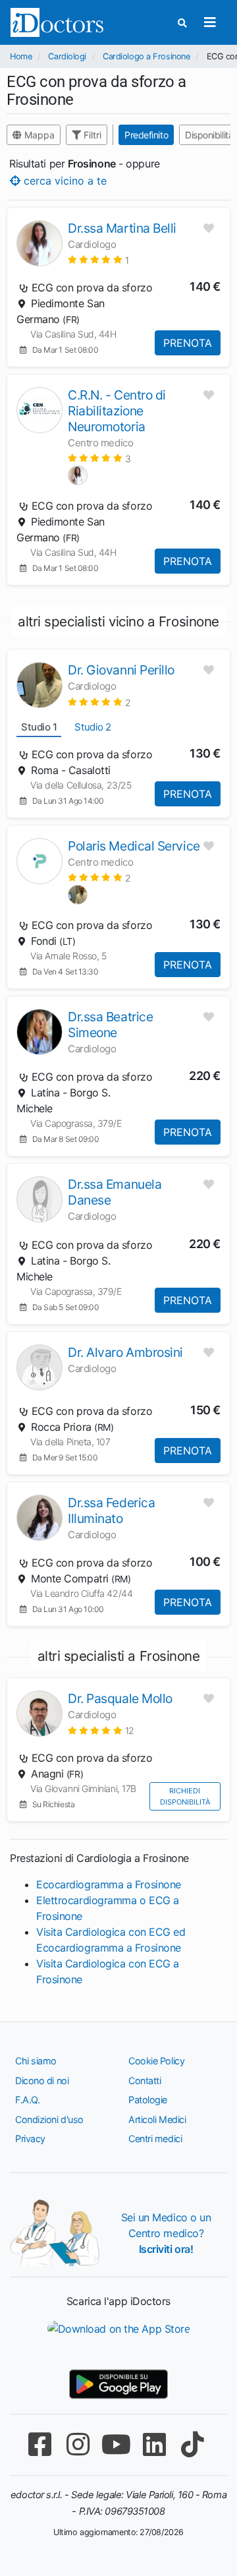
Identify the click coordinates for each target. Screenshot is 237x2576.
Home (21, 56)
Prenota (188, 343)
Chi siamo (36, 2061)
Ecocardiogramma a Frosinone (109, 1884)
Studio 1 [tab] (39, 727)
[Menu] (210, 22)
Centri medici (155, 2139)
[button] (98, 259)
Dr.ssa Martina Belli (122, 228)
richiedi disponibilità (185, 1796)
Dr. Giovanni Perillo (121, 670)
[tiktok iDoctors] (192, 2444)
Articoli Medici (157, 2119)
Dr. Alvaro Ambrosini (125, 1352)
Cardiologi (67, 56)
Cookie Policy (156, 2061)
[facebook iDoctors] (39, 2444)
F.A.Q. (27, 2100)
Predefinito (146, 135)
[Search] (182, 23)
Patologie (148, 2100)
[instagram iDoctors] (78, 2444)
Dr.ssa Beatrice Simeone (110, 1025)
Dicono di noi (42, 2081)
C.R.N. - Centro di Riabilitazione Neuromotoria (117, 411)
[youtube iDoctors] (116, 2444)
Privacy (30, 2139)
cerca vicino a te (64, 181)
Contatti (145, 2081)
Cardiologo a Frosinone (146, 56)
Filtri (91, 135)
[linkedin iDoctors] (154, 2444)
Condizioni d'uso (49, 2119)
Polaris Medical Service (134, 846)
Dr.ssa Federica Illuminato (111, 1511)
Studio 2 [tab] (92, 727)
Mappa (38, 135)
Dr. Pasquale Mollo (120, 1698)
